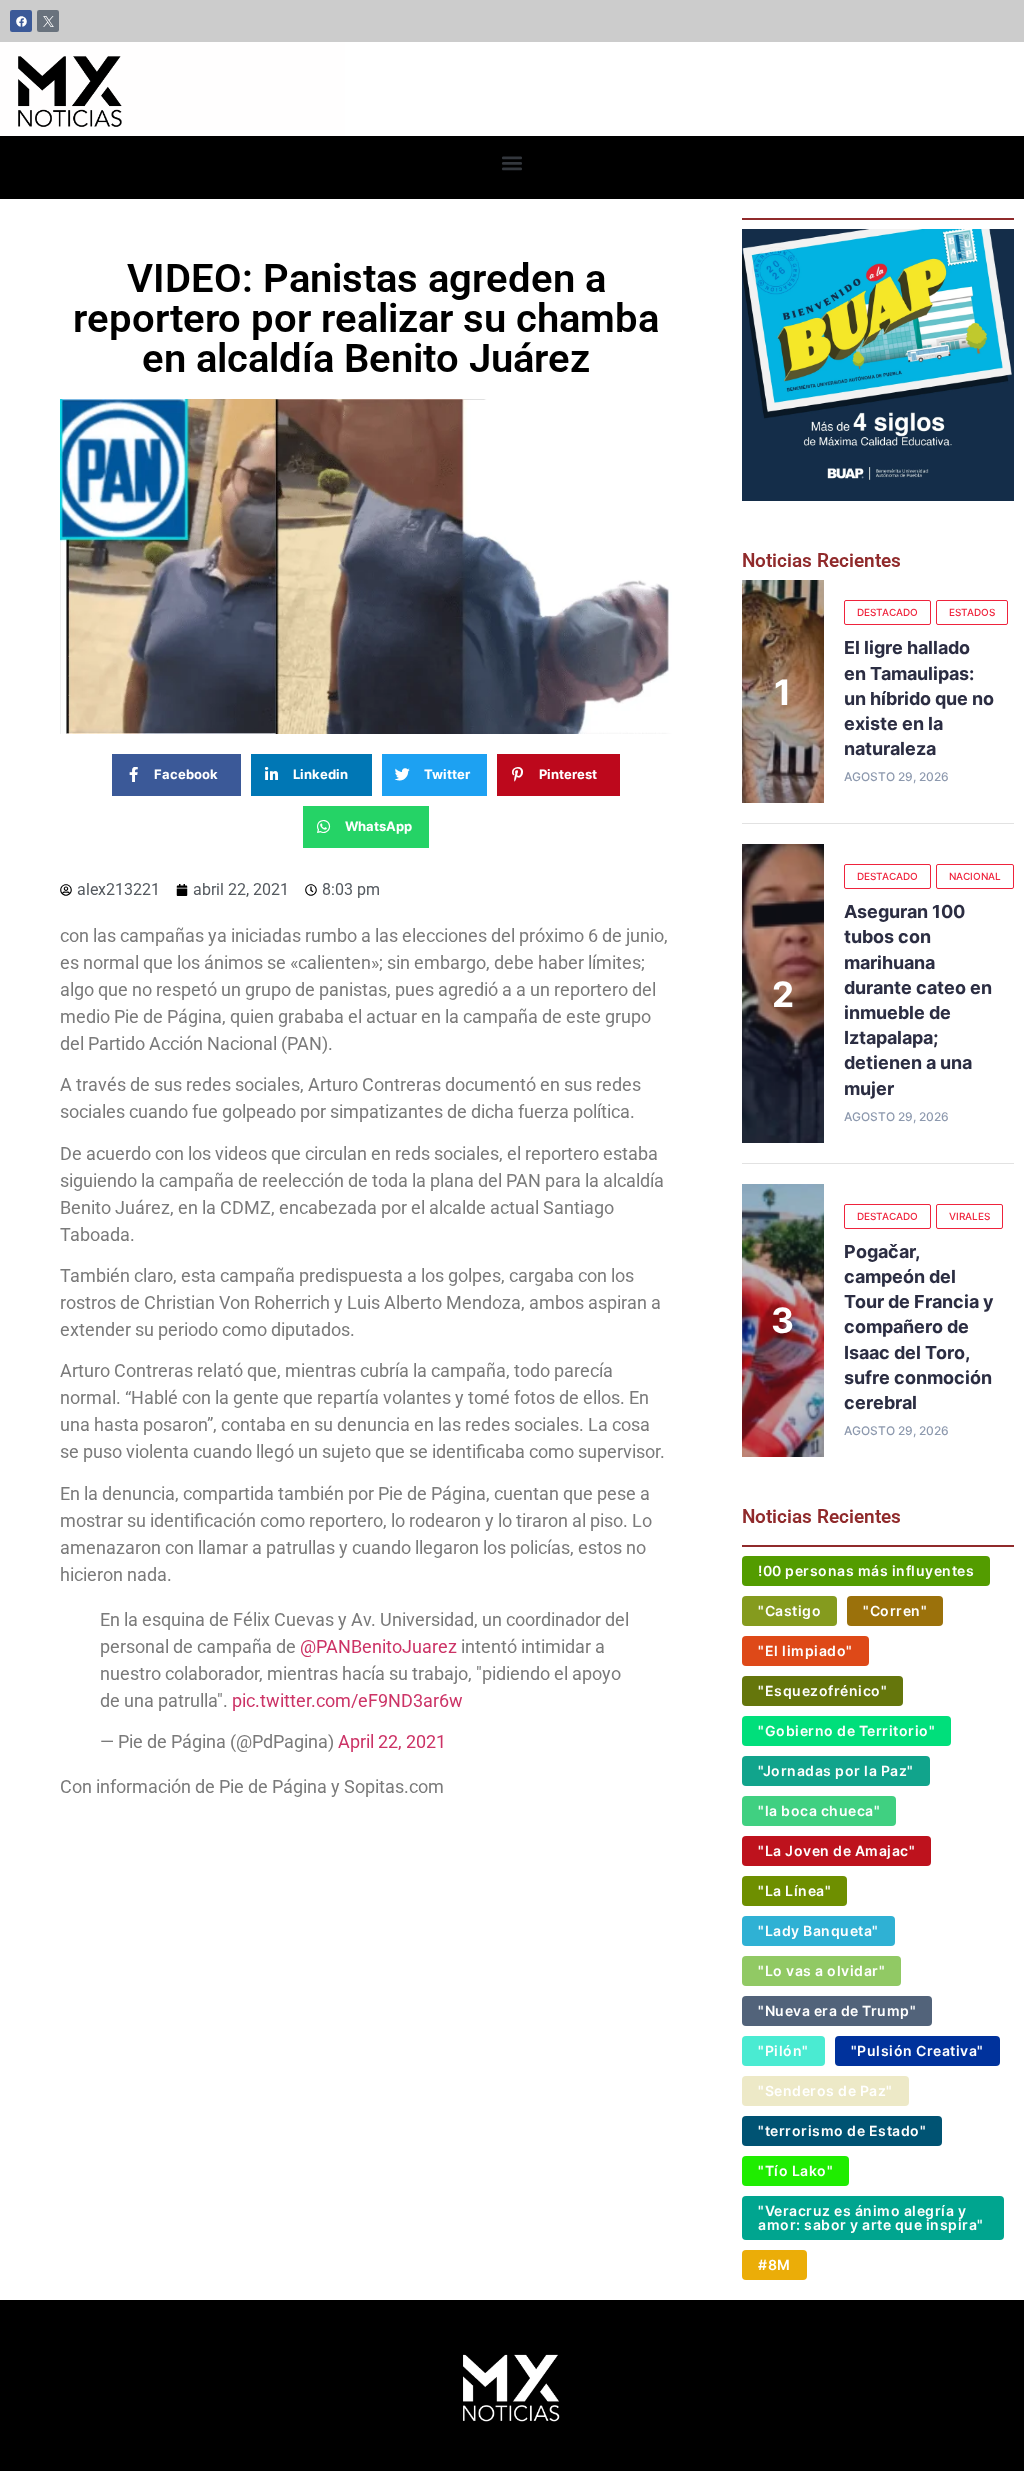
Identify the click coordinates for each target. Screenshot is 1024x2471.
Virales (969, 1216)
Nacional (975, 876)
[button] (512, 162)
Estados (972, 612)
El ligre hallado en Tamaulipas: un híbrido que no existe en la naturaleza (919, 698)
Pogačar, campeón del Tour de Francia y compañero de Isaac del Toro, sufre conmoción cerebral (919, 1327)
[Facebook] (21, 21)
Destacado (887, 612)
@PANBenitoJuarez (378, 1646)
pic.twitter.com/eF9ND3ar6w (347, 1700)
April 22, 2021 (392, 1741)
